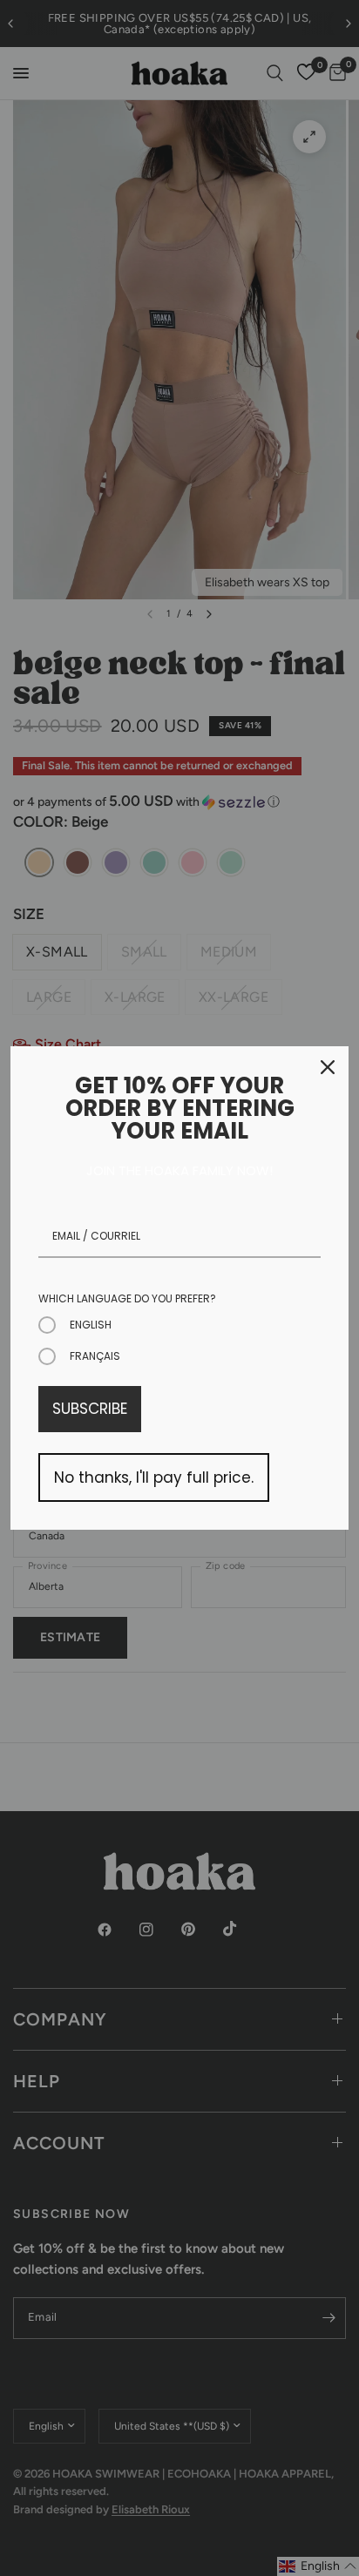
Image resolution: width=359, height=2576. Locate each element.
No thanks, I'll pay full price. (154, 1477)
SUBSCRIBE (90, 1409)
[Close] (328, 1067)
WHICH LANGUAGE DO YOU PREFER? (127, 1298)
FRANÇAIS (95, 1356)
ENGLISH (91, 1325)
